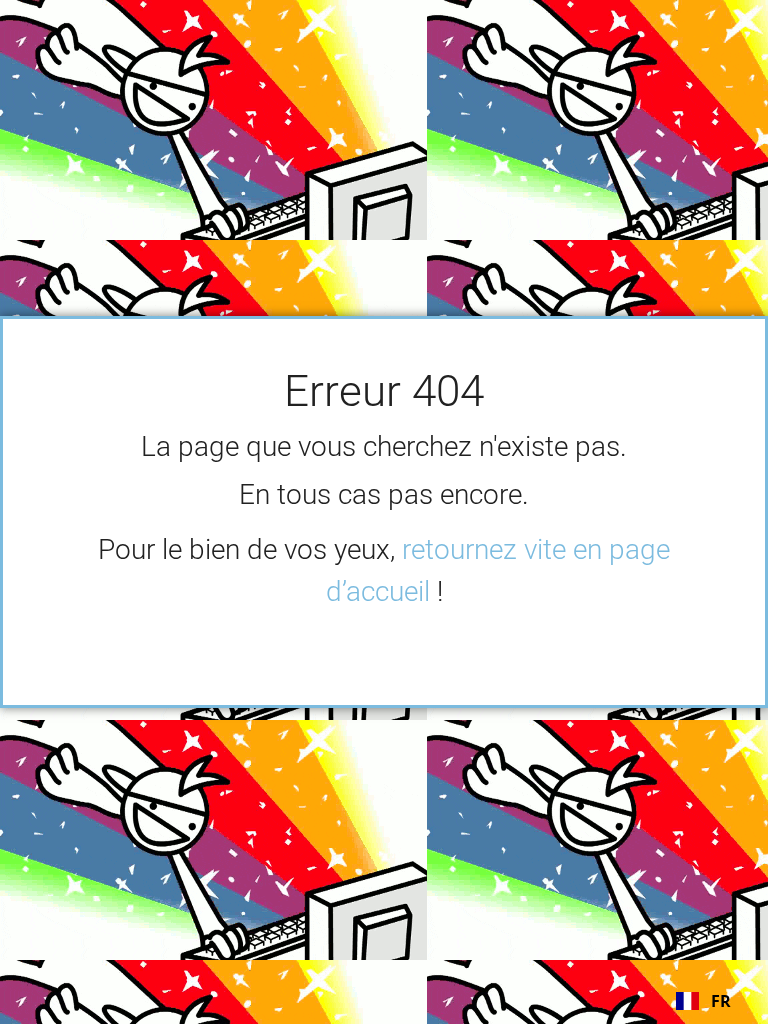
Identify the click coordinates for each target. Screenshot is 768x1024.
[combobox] (703, 1001)
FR (721, 1001)
